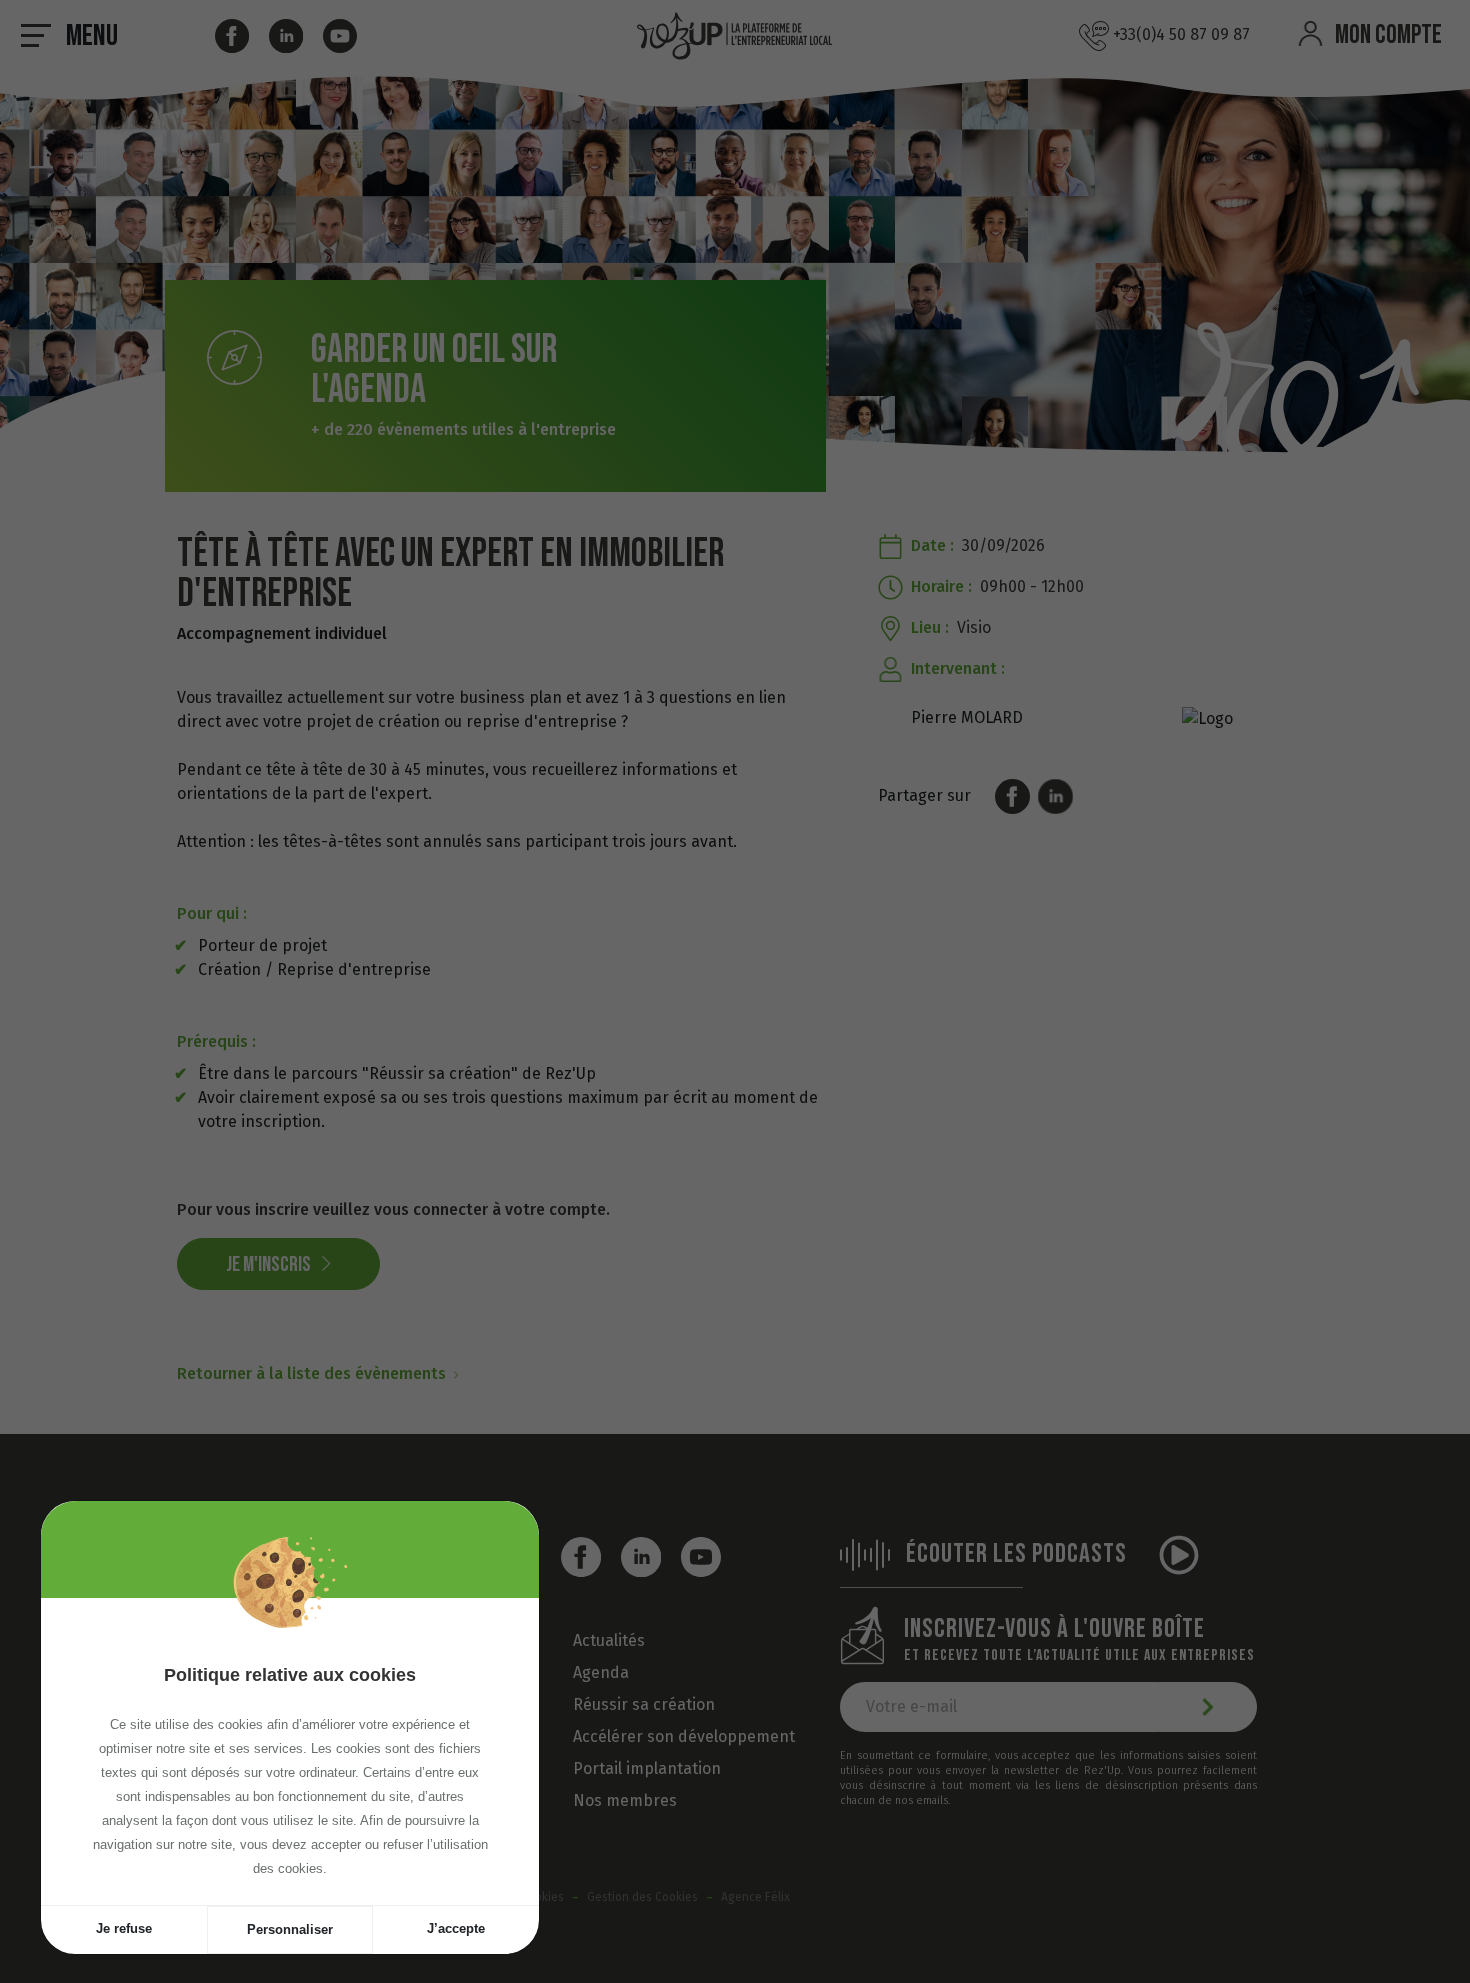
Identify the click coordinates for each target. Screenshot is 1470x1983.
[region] (290, 1751)
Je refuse (124, 1928)
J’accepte (456, 1928)
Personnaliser (290, 1929)
